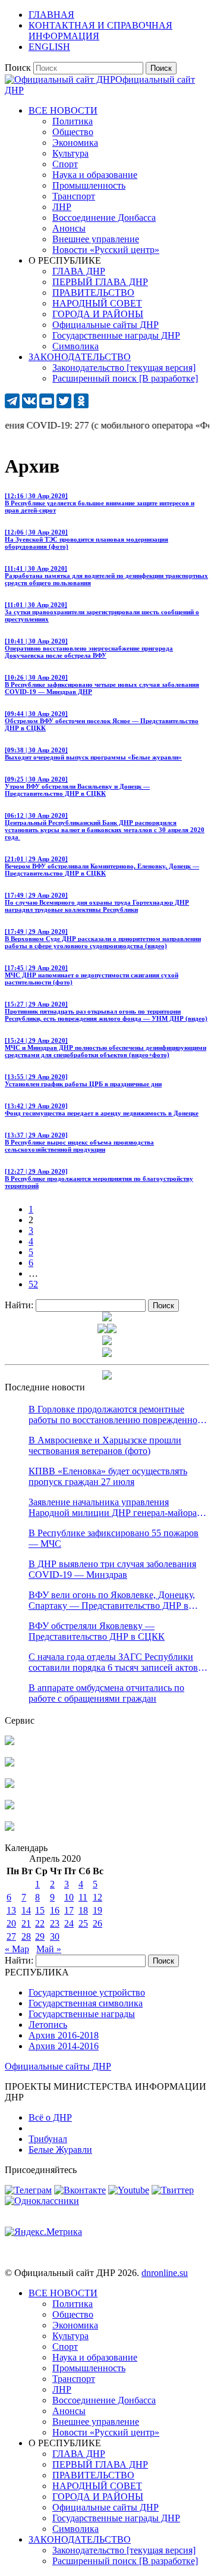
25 (83, 1923)
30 (55, 1936)
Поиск (18, 68)
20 (11, 1923)
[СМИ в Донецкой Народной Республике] (10, 1763)
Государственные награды (82, 2014)
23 (55, 1923)
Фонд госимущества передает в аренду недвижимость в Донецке (102, 1109)
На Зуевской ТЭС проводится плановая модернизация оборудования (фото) (86, 539)
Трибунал (48, 2139)
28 (26, 1936)
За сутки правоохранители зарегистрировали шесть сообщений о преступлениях (102, 612)
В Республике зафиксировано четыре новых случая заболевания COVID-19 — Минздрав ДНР (102, 684)
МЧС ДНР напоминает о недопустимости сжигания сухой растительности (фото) (92, 975)
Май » (49, 1949)
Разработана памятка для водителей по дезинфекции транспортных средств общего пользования (106, 576)
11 (83, 1897)
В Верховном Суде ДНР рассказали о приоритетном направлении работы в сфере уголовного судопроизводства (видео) (103, 939)
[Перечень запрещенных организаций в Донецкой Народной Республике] (10, 1785)
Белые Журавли (60, 2150)
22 (40, 1923)
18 (83, 1910)
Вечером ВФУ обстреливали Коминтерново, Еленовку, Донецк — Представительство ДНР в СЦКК (102, 866)
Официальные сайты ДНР (58, 2066)
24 (69, 1923)
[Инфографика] (10, 1828)
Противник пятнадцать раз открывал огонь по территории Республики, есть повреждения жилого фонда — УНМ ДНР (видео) (106, 1011)
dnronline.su (165, 2273)
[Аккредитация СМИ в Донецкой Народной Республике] (10, 1742)
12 (97, 1897)
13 (11, 1910)
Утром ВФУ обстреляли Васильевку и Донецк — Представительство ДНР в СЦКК (77, 786)
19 (97, 1910)
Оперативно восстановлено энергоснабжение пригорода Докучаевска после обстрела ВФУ (89, 648)
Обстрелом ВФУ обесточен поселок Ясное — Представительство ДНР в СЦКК (102, 721)
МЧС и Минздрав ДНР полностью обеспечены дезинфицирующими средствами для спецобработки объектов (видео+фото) (106, 1048)
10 (69, 1897)
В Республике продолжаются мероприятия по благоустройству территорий (99, 1178)
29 (40, 1936)
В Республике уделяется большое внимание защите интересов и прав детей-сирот (100, 503)
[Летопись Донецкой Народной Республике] (10, 1806)
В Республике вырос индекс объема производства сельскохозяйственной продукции (79, 1142)
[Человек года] (112, 1330)
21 (26, 1923)
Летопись (48, 2025)
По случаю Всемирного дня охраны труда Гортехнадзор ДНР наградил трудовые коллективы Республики (97, 902)
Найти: (19, 1305)
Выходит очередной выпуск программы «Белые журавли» (93, 754)
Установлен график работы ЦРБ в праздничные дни (83, 1080)
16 (55, 1910)
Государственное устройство (87, 1992)
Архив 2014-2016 (64, 2046)
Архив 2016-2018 (64, 2035)
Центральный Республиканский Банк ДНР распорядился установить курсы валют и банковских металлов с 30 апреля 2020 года (105, 826)
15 (40, 1910)
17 (69, 1910)
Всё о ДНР (50, 2117)
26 (97, 1923)
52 (33, 1284)
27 (11, 1936)
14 (26, 1910)
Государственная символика (86, 2003)
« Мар (17, 1949)
